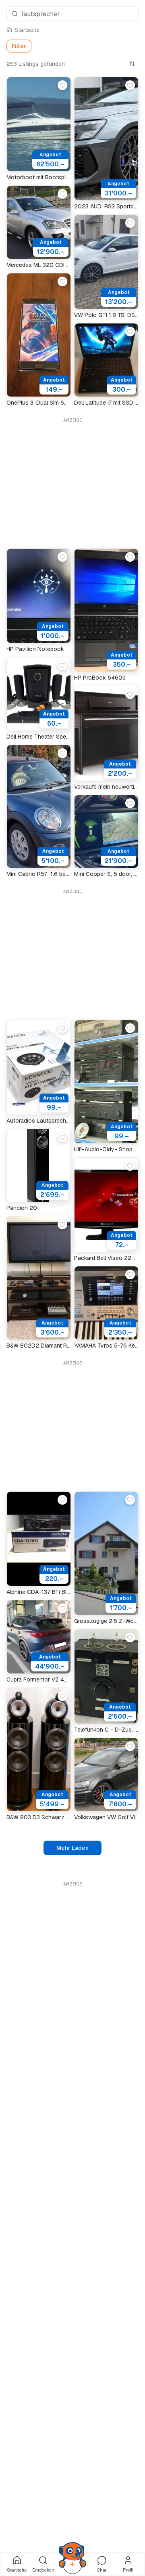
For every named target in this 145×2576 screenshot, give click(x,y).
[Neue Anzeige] (72, 2564)
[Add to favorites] (62, 85)
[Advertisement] (72, 481)
